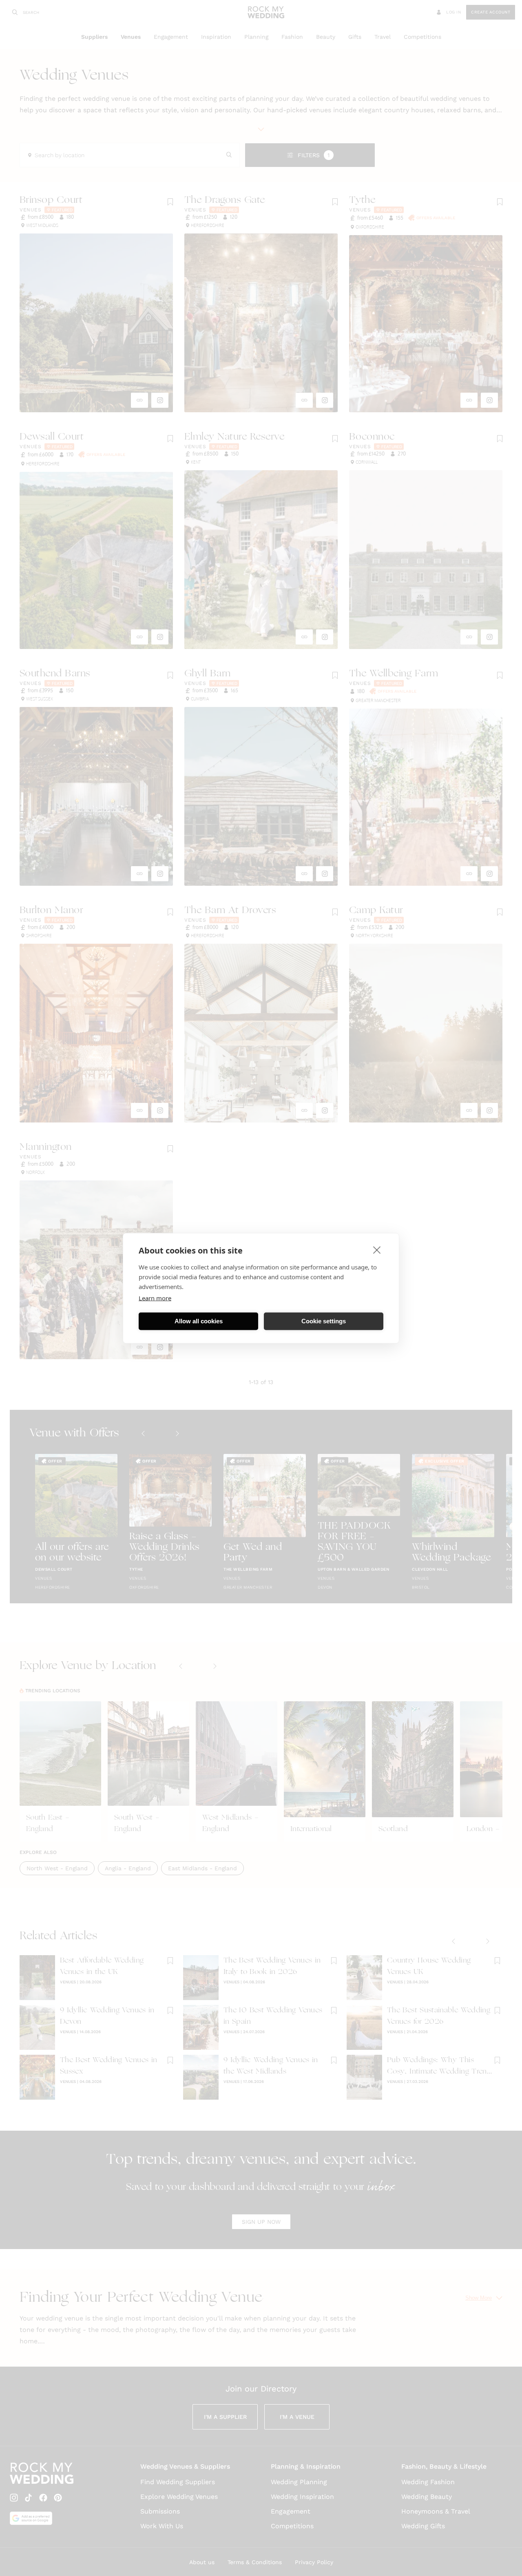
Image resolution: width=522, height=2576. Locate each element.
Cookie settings (324, 1321)
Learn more (155, 1298)
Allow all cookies (199, 1321)
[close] (377, 1249)
